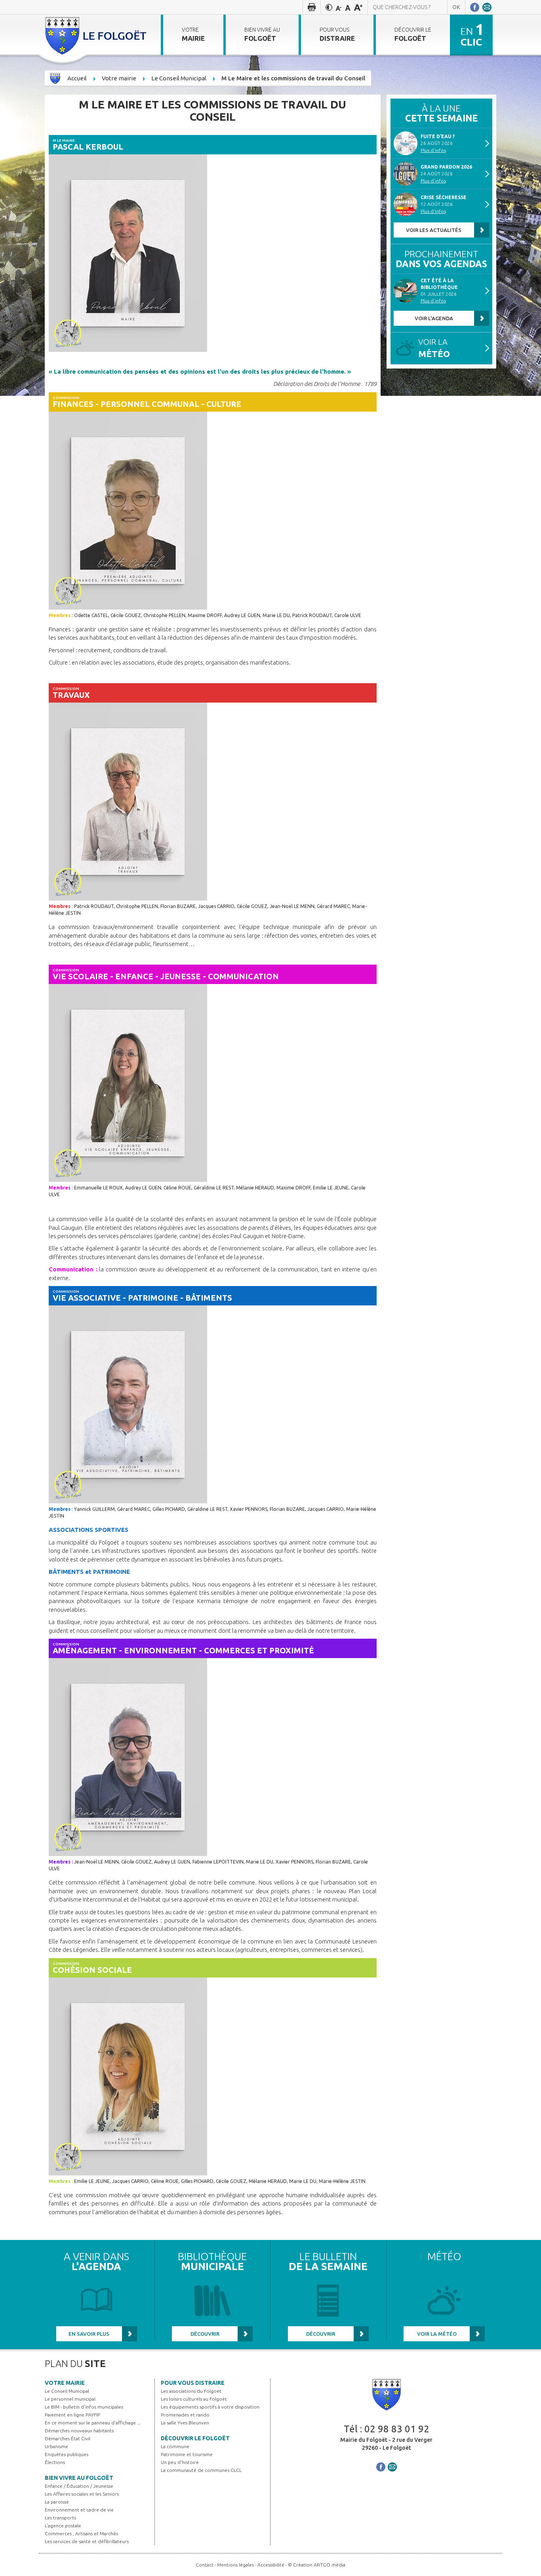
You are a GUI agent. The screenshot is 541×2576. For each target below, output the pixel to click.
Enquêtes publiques (67, 2454)
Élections (55, 2462)
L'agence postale (63, 2526)
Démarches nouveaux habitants (79, 2431)
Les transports (60, 2518)
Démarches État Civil (68, 2438)
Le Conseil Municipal (67, 2391)
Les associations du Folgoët (191, 2391)
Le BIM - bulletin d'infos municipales (84, 2407)
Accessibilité (271, 2565)
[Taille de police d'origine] (348, 7)
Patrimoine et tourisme (187, 2454)
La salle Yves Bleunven (185, 2423)
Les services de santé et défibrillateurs (87, 2541)
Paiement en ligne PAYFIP (72, 2415)
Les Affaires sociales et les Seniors (82, 2494)
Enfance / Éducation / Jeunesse (79, 2486)
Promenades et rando (185, 2415)
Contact (205, 2565)
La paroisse (57, 2502)
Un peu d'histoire (180, 2462)
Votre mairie (65, 2383)
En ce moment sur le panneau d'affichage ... (93, 2423)
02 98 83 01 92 (397, 2429)
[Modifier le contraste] (329, 7)
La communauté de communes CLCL (201, 2470)
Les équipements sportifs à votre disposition (210, 2407)
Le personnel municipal (70, 2399)
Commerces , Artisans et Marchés (81, 2533)
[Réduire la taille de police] (339, 7)
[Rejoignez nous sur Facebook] (475, 7)
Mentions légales (235, 2565)
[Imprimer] (312, 7)
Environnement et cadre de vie (79, 2510)
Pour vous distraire (193, 2383)
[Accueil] (97, 35)
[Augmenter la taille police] (358, 7)
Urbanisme (56, 2446)
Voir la (434, 348)
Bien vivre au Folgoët (79, 2478)
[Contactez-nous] (487, 7)
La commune (175, 2446)
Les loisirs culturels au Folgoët (194, 2399)
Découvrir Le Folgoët (195, 2438)
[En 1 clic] (471, 34)
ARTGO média (330, 2565)
